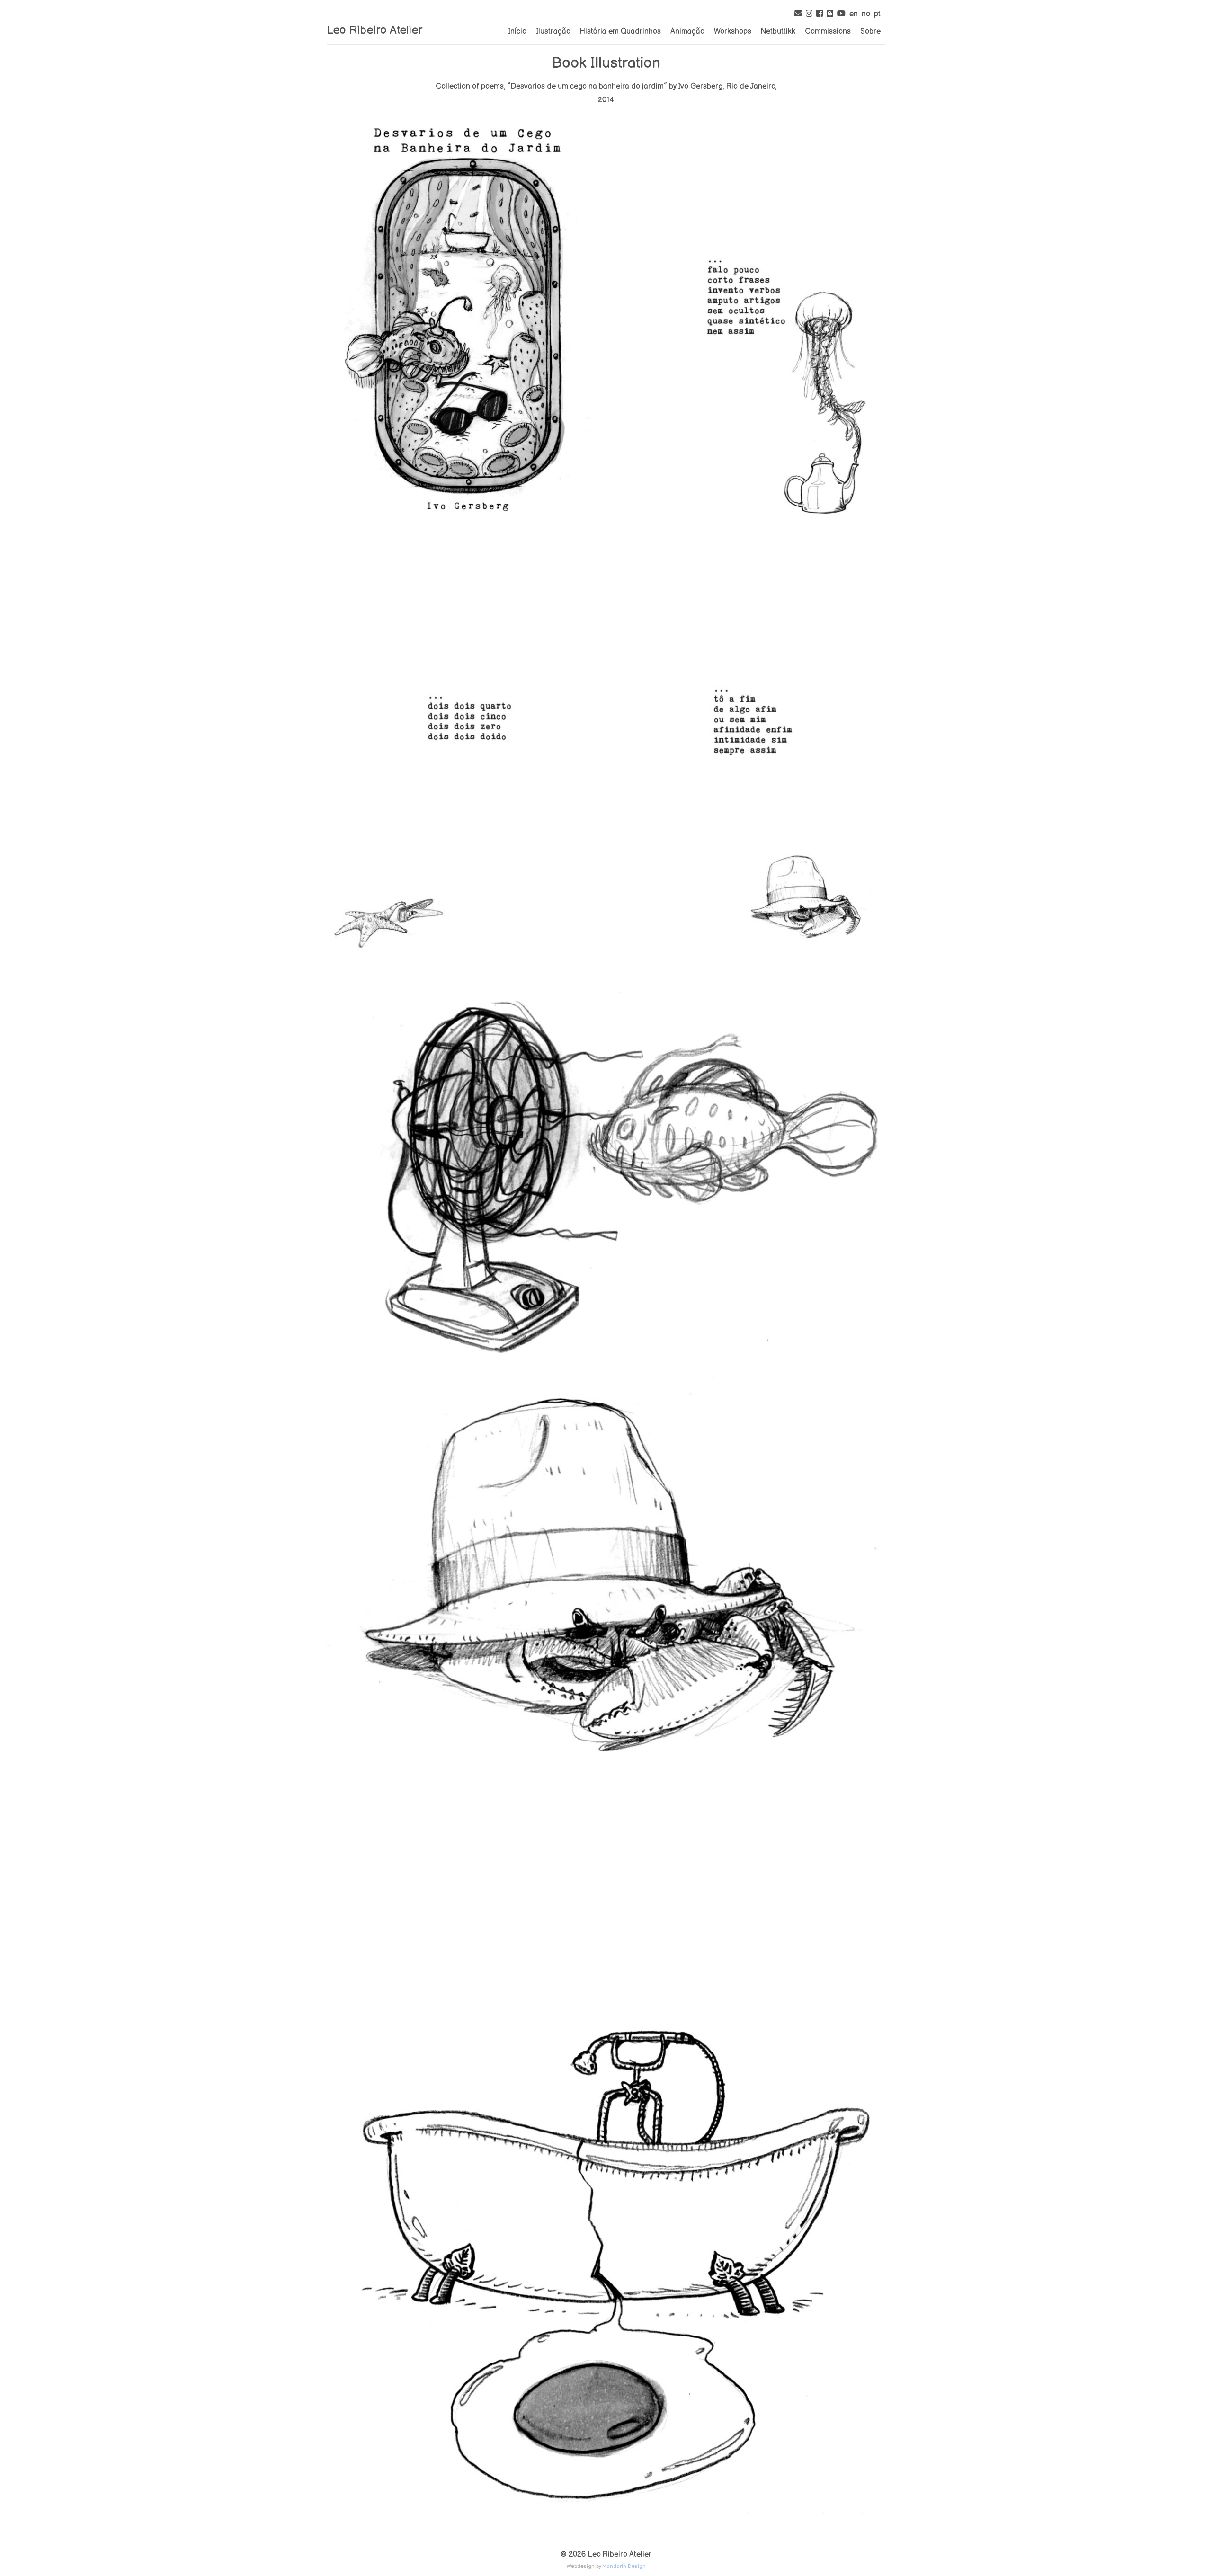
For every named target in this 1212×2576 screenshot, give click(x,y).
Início (517, 31)
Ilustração (553, 31)
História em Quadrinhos (620, 31)
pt (877, 14)
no (866, 14)
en (854, 14)
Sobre (870, 31)
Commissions (828, 31)
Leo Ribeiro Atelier (374, 30)
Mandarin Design (624, 2566)
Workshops (733, 31)
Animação (687, 31)
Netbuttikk (778, 31)
